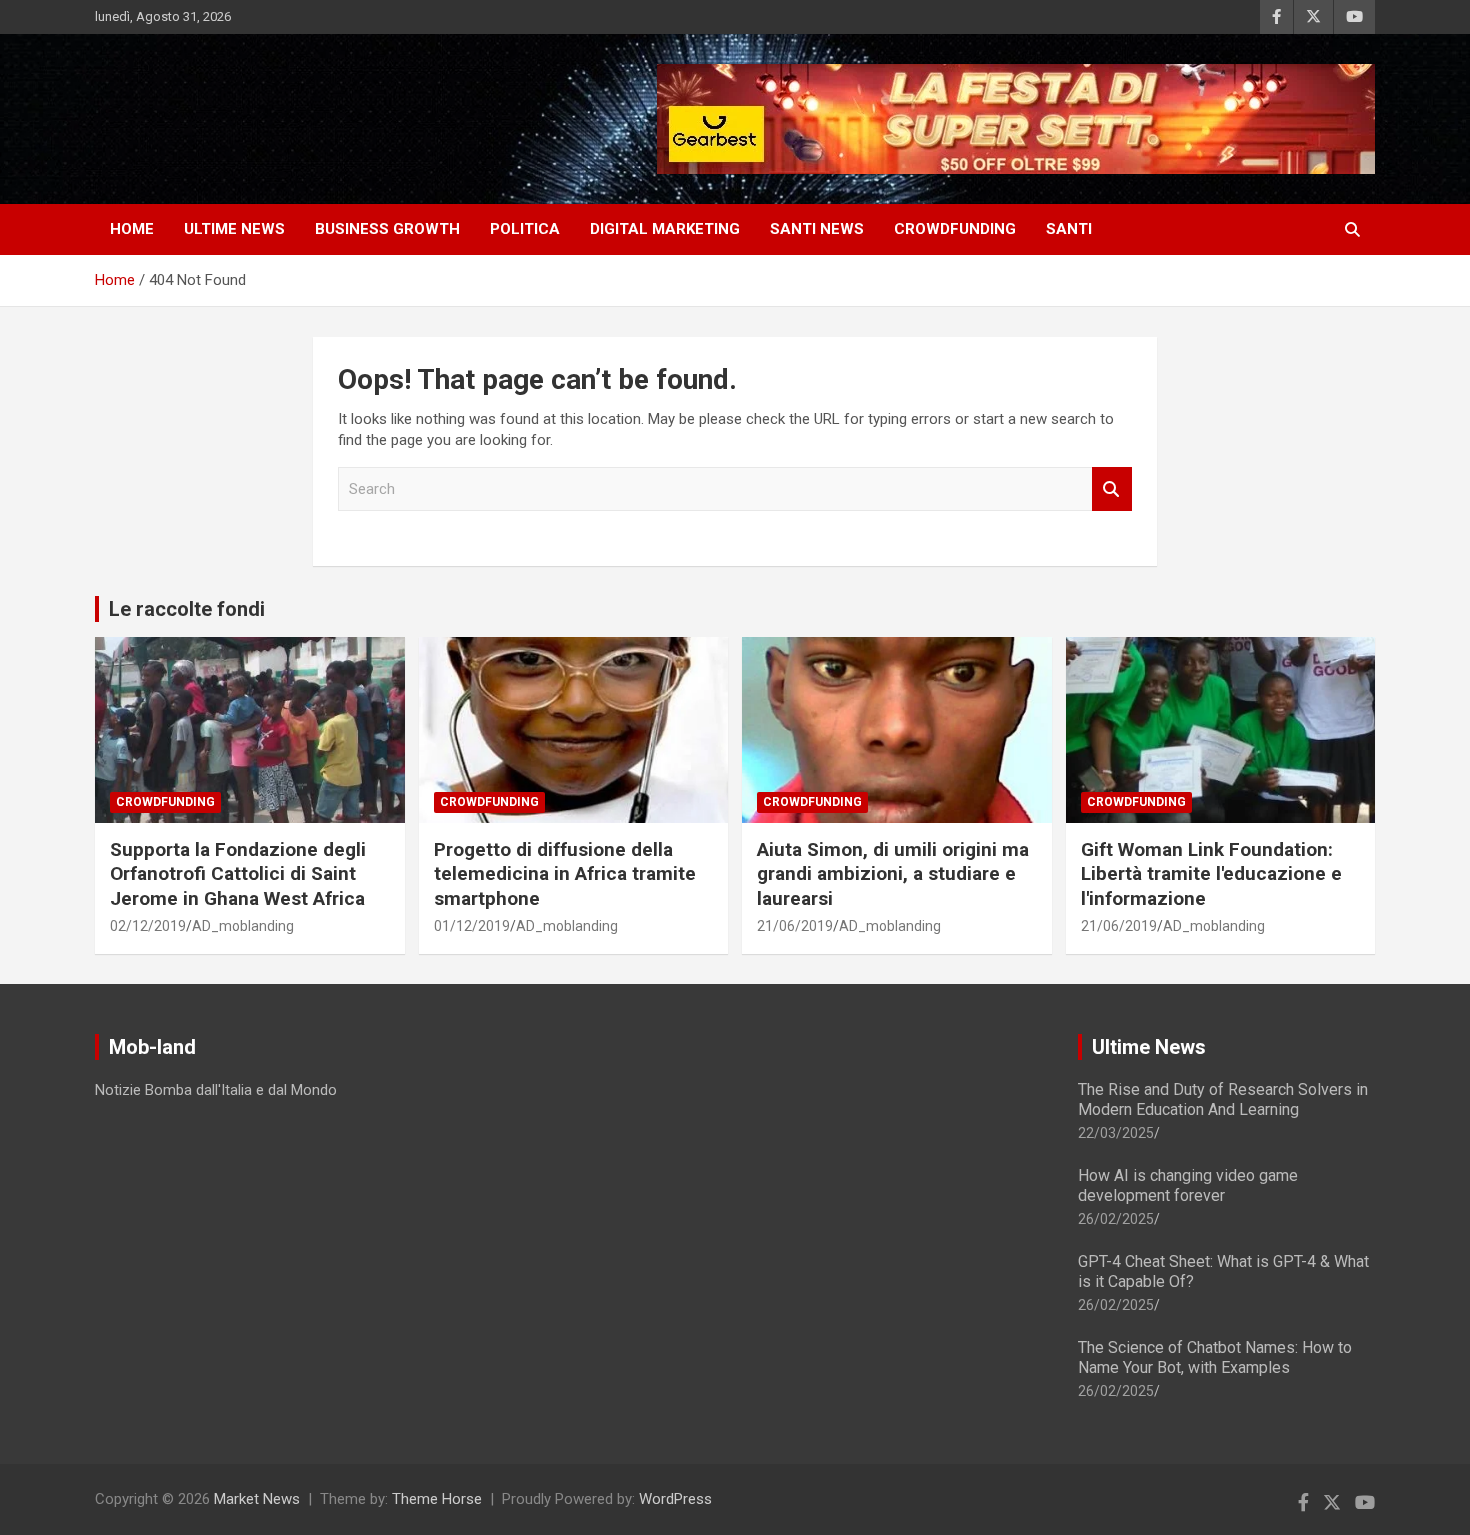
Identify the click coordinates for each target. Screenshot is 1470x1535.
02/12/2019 (148, 926)
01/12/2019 (472, 926)
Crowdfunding (165, 802)
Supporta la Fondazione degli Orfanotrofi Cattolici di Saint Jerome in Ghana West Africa (238, 874)
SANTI (1069, 229)
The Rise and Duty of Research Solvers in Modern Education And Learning (1223, 1099)
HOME (132, 229)
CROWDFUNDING (955, 229)
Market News (257, 1499)
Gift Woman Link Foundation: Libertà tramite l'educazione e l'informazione (1211, 874)
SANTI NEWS (817, 229)
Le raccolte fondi (187, 609)
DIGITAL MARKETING (665, 229)
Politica (525, 229)
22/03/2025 (1116, 1133)
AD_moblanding (243, 926)
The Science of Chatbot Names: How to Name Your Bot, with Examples (1215, 1357)
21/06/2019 (795, 926)
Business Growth (387, 229)
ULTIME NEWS (234, 229)
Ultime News (1149, 1047)
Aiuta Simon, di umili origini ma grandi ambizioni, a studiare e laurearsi (893, 874)
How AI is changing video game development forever (1188, 1185)
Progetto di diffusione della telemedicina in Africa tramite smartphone (565, 874)
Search (1112, 489)
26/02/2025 (1116, 1219)
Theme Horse (437, 1499)
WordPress (675, 1499)
